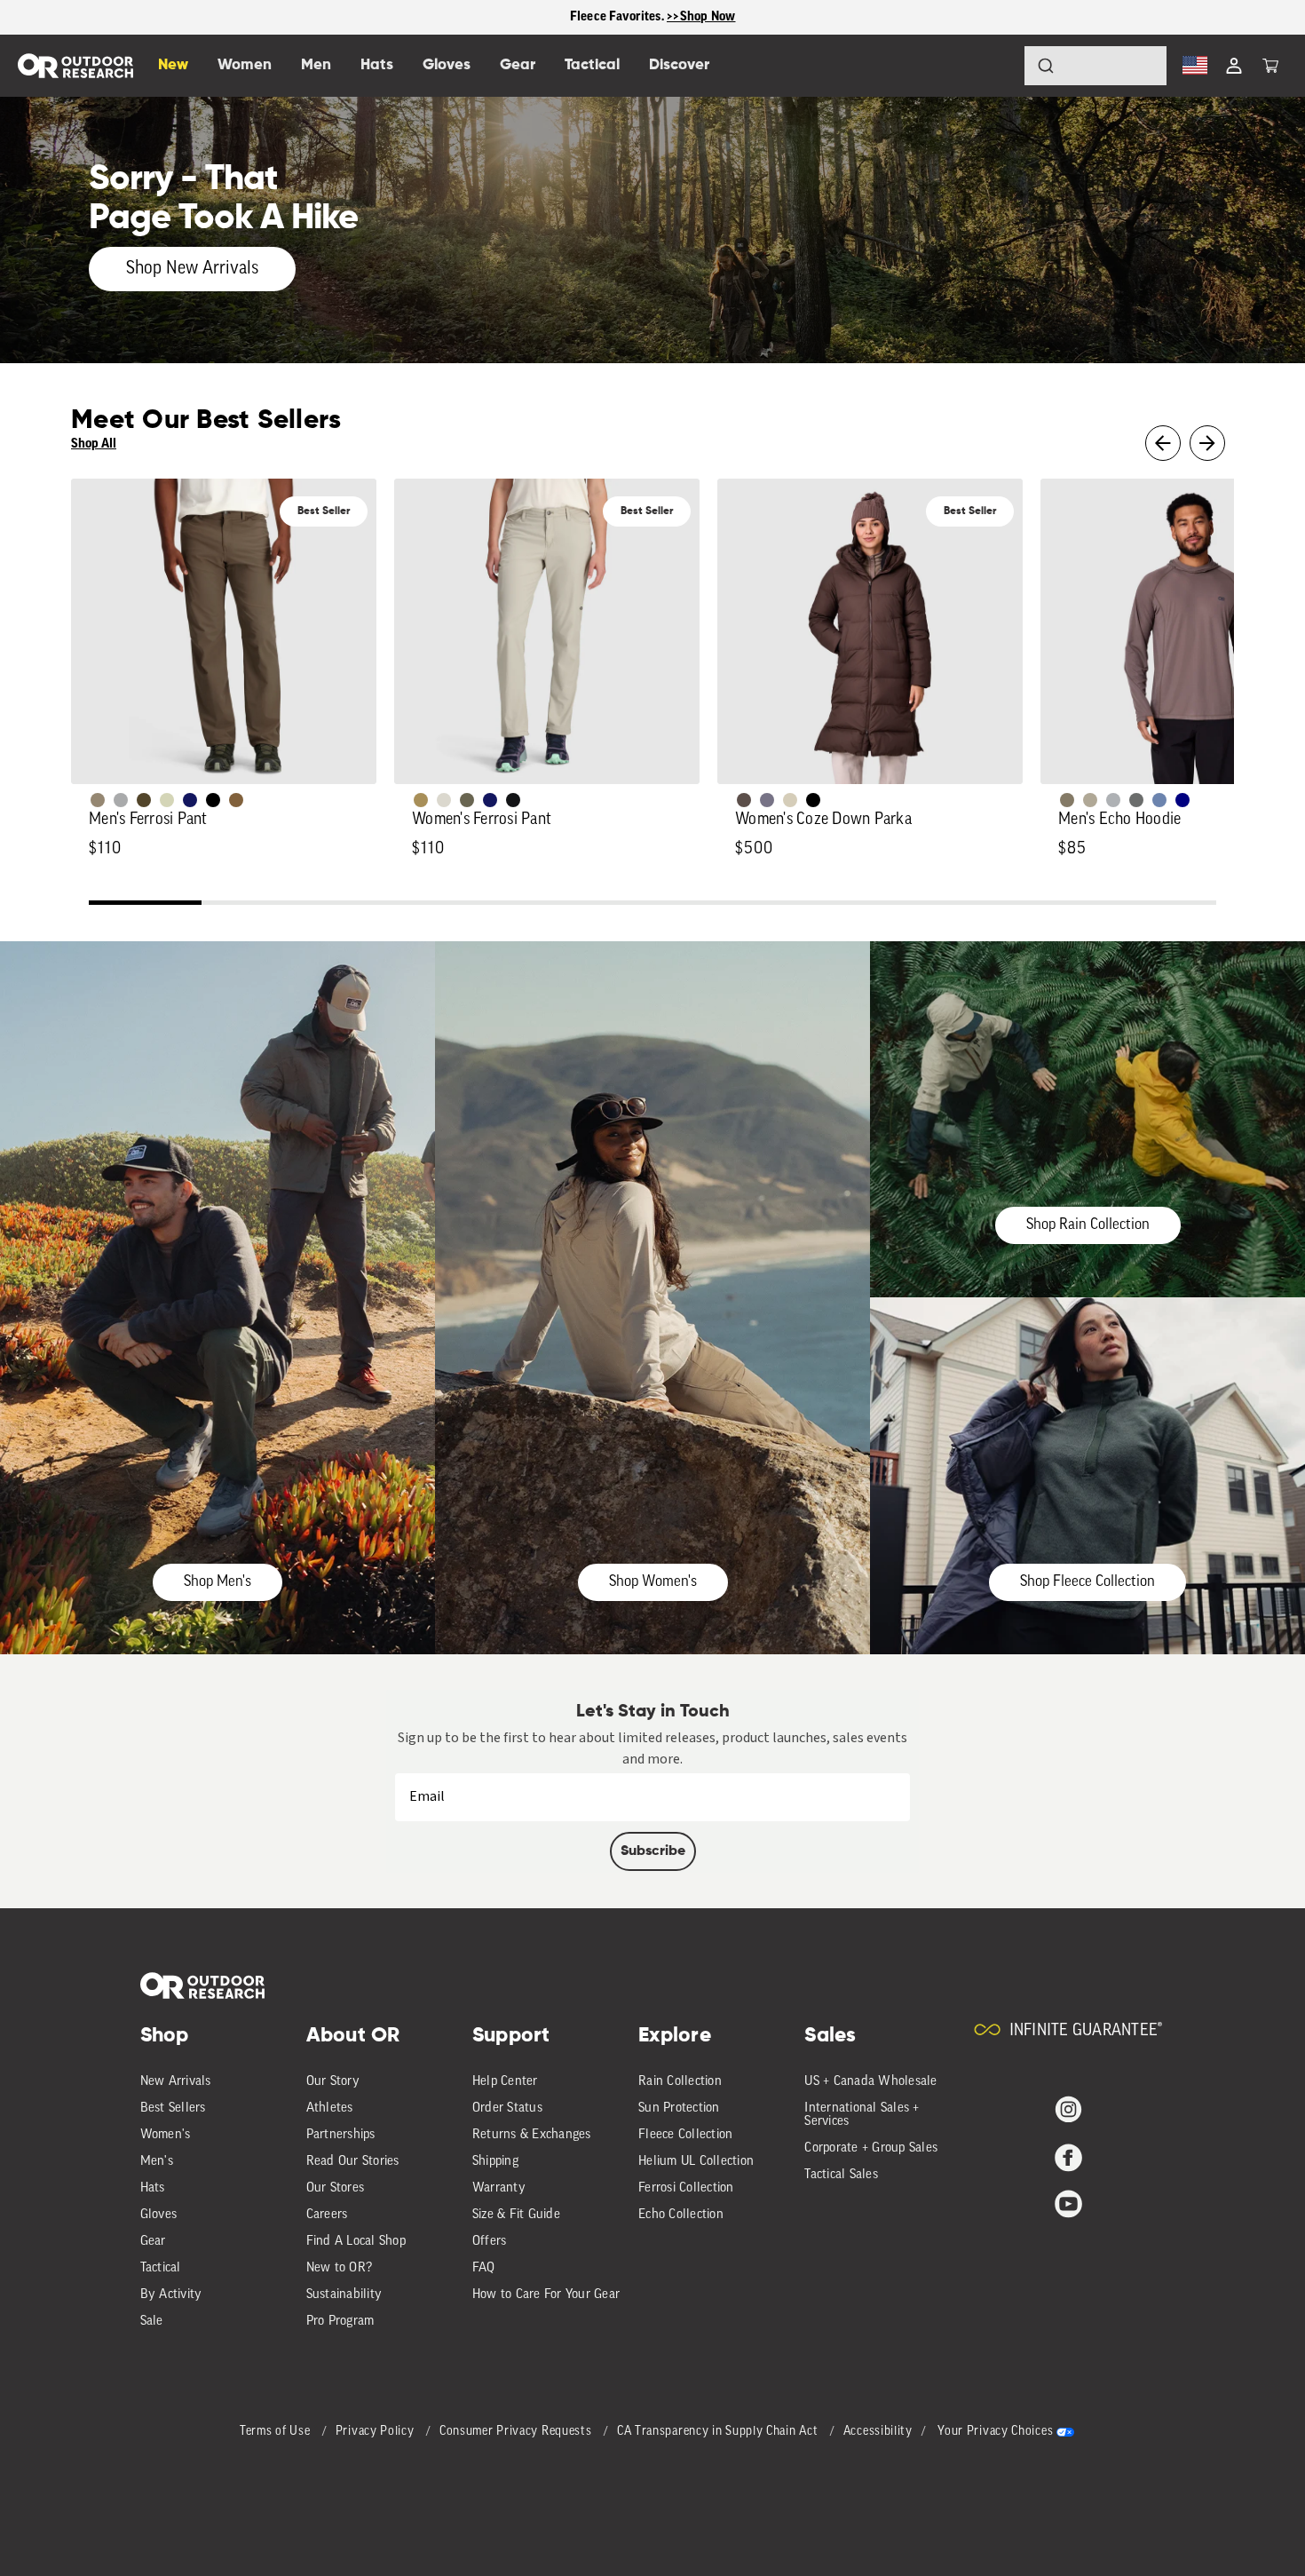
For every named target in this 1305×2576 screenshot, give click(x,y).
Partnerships (341, 2135)
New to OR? (340, 2268)
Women (245, 65)
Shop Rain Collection (1088, 1225)
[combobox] (1095, 66)
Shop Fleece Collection (1087, 1582)
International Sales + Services (862, 2115)
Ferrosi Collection (686, 2188)
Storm (1136, 800)
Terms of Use (277, 2432)
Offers (490, 2242)
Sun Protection (679, 2108)
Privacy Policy (377, 2432)
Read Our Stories (353, 2162)
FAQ (484, 2268)
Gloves (159, 2215)
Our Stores (336, 2188)
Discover (679, 65)
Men (316, 65)
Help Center (505, 2082)
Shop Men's (217, 1582)
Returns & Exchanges (532, 2135)
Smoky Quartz (767, 800)
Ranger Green (467, 800)
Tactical (161, 2268)
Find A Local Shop (356, 2242)
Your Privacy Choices (995, 2432)
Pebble (1113, 800)
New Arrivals (176, 2082)
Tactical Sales (841, 2175)
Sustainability (344, 2295)
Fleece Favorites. (619, 16)
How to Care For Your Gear (546, 2295)
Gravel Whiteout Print (1090, 800)
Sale (152, 2322)
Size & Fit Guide (516, 2215)
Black (513, 800)
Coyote (236, 800)
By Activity (171, 2295)
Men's (157, 2162)
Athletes (330, 2108)
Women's (166, 2135)
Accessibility (878, 2432)
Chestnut (744, 800)
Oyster (790, 800)
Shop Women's (653, 1582)
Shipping (495, 2162)
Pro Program (340, 2322)
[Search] (996, 66)
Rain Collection (680, 2082)
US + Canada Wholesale (870, 2082)
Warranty (499, 2188)
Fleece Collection (685, 2135)
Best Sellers (173, 2108)
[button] (1270, 66)
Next (1207, 443)
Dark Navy (190, 800)
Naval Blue (1182, 800)
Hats (153, 2188)
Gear (153, 2242)
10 (1160, 905)
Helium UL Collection (696, 2162)
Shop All (94, 444)
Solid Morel (98, 800)
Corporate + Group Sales (871, 2148)
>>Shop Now (701, 16)
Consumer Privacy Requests (517, 2432)
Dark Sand (421, 800)
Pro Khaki (167, 800)
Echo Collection (681, 2215)
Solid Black (213, 800)
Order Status (507, 2108)
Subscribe (653, 1851)
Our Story (333, 2082)
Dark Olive (144, 800)
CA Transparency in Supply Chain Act (719, 2432)
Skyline (1159, 800)
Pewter (121, 800)
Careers (327, 2215)
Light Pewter (444, 800)
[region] (652, 17)
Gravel (1067, 800)
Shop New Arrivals (192, 269)
